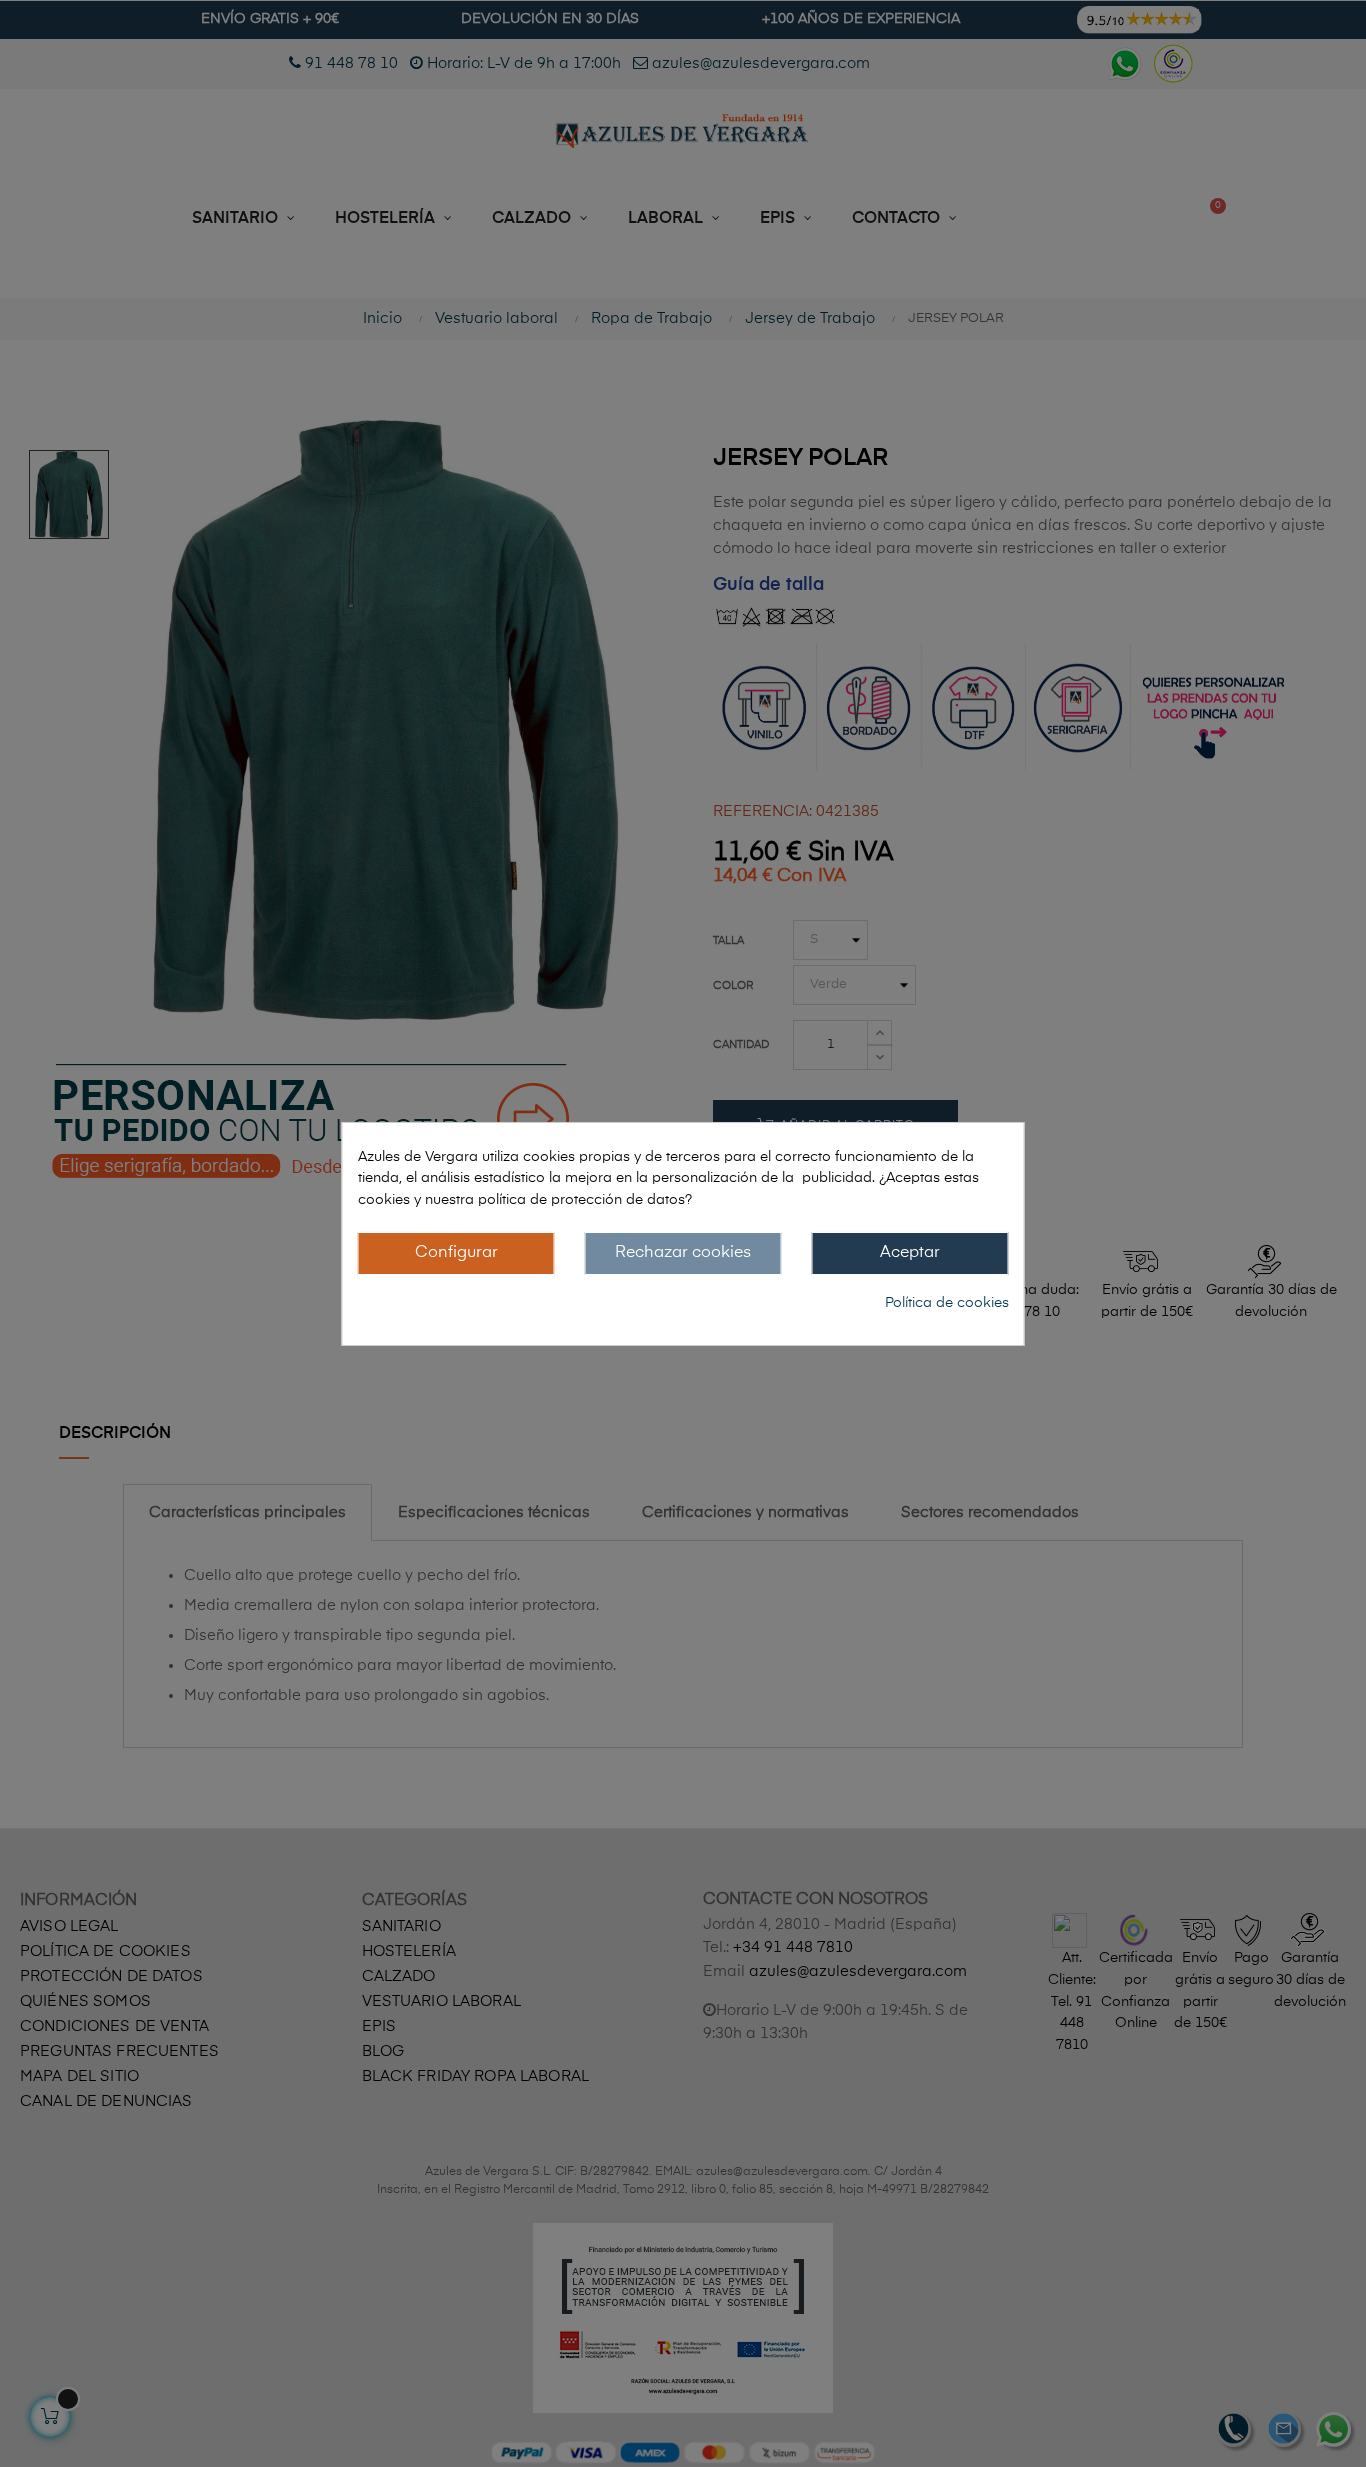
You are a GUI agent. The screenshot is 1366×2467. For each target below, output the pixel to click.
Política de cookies (947, 1303)
